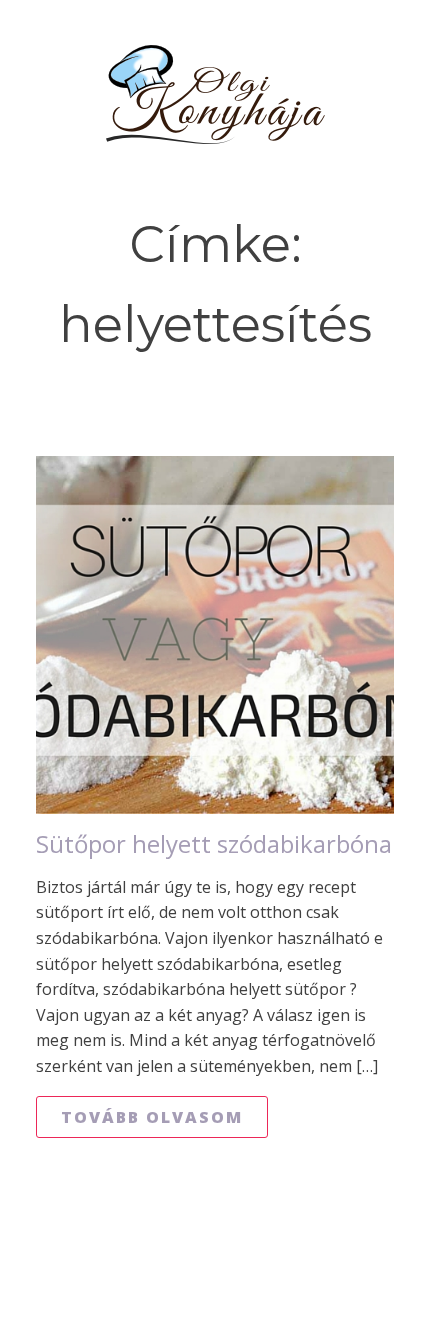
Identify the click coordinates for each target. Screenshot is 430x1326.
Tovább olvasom (152, 1117)
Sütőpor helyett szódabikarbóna (214, 844)
